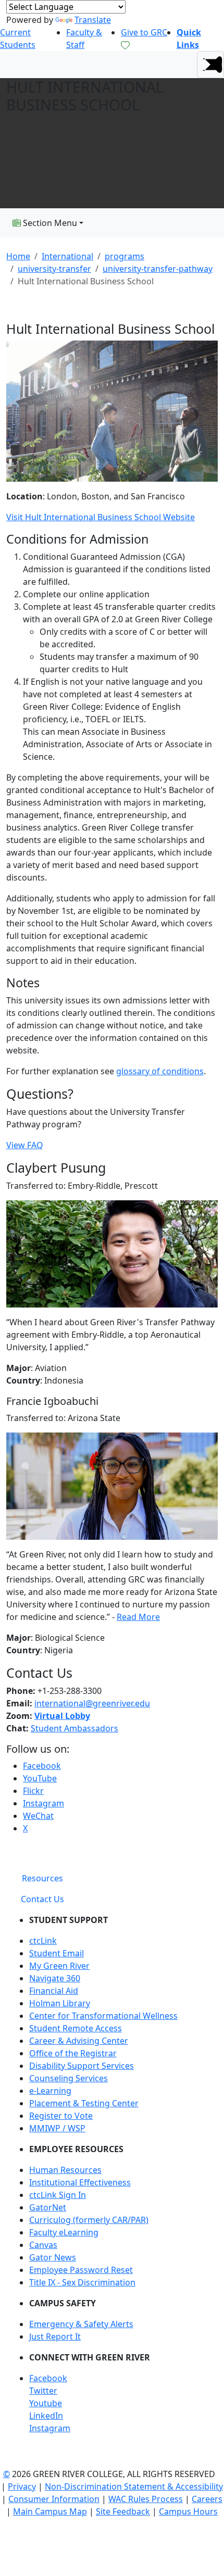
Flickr (33, 1791)
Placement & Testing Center (84, 2103)
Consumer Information (54, 2499)
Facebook (42, 1766)
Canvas (43, 2245)
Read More (138, 1617)
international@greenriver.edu (92, 1703)
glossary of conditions (160, 1071)
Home (18, 256)
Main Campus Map (50, 2511)
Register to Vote (61, 2116)
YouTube (40, 1778)
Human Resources (65, 2170)
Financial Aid (54, 1991)
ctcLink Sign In (58, 2195)
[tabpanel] (112, 2178)
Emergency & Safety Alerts (81, 2324)
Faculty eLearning (64, 2232)
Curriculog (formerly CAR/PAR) (89, 2220)
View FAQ (25, 1145)
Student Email (57, 1953)
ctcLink (43, 1941)
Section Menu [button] (49, 223)
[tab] (42, 1878)
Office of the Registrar (73, 2053)
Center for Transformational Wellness (103, 2016)
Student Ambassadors (74, 1728)
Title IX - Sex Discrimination (82, 2282)
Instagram (43, 1803)
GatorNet (48, 2207)
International (67, 256)
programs (125, 256)
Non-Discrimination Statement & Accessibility (134, 2486)
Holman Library (60, 2003)
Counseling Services (69, 2078)
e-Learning (50, 2091)
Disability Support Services (82, 2066)
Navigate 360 (55, 1978)
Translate (93, 20)
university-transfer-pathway (158, 269)
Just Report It (55, 2336)
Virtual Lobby (62, 1716)
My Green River (59, 1966)
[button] (210, 65)
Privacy (22, 2486)
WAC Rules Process (146, 2499)
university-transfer (54, 269)
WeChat (38, 1816)
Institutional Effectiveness (80, 2182)
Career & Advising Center (79, 2041)
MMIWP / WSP (57, 2128)
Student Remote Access (76, 2028)
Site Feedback (123, 2511)
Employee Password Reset (81, 2270)
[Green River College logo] (1, 65)
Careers (207, 2499)
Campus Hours (188, 2511)
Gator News (53, 2257)
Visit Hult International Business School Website (101, 517)
